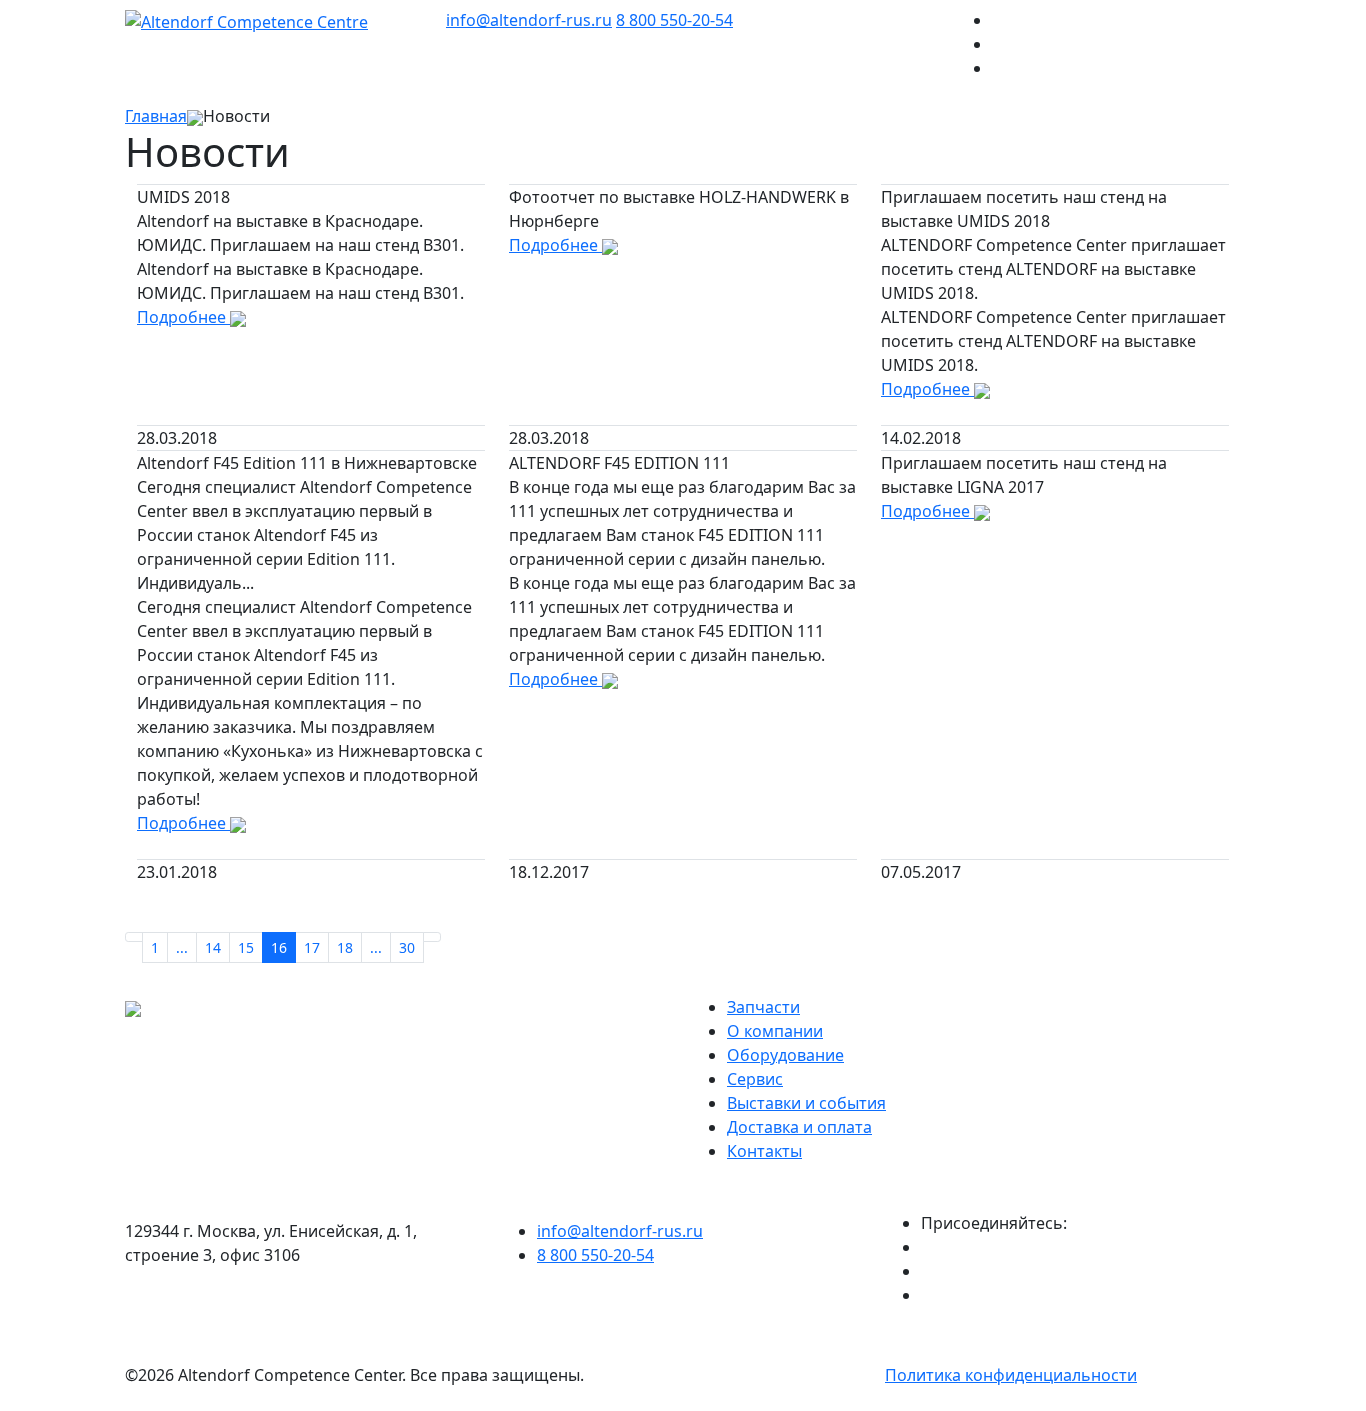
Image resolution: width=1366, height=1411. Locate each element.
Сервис (755, 1079)
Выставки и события (806, 1103)
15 (246, 947)
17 (312, 947)
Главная (156, 116)
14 (213, 947)
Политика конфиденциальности (1011, 1375)
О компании (775, 1031)
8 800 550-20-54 (674, 20)
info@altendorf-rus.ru (529, 20)
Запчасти (763, 1007)
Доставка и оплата (799, 1127)
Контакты (764, 1151)
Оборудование (785, 1055)
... (182, 947)
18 (345, 947)
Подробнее (183, 317)
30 (407, 947)
